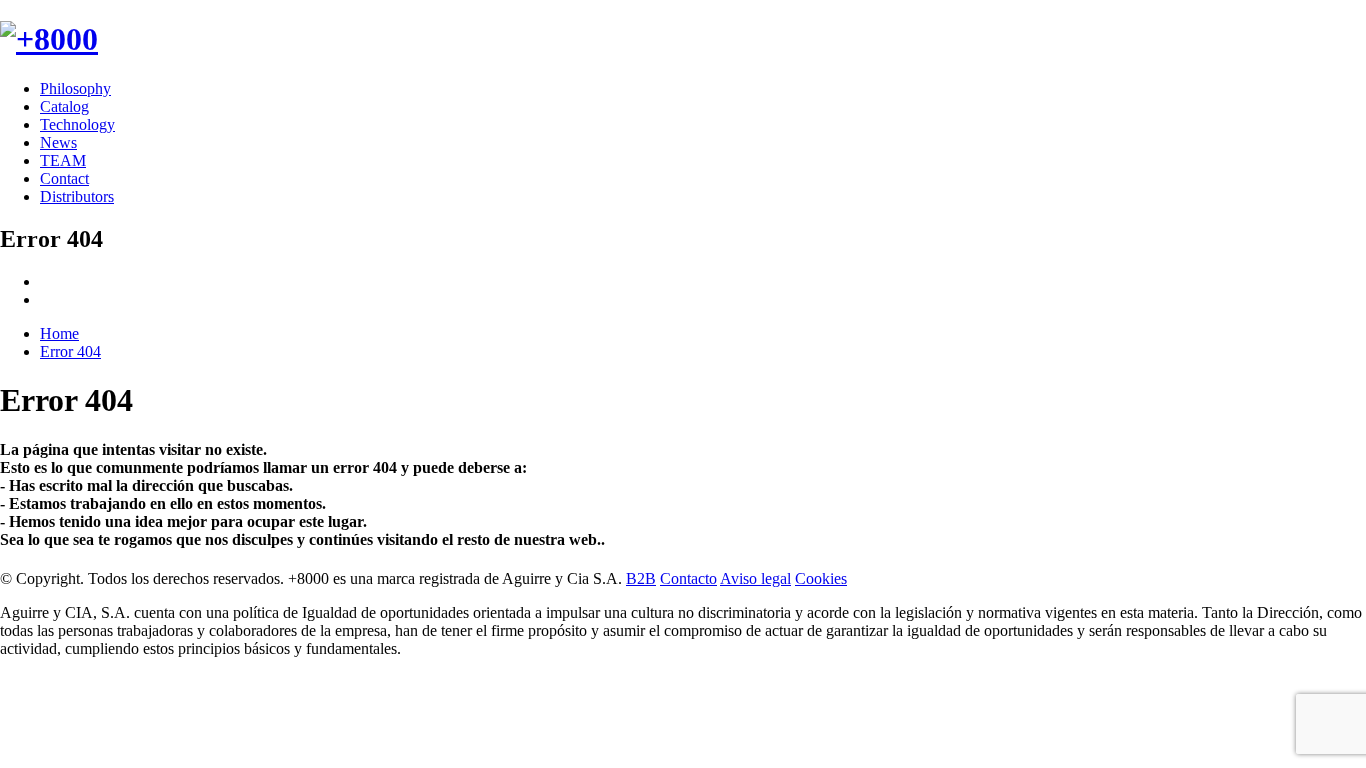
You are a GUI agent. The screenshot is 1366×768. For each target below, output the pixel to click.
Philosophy (75, 88)
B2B (641, 578)
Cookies (821, 578)
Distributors (77, 196)
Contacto (688, 578)
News (58, 142)
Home (59, 333)
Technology (77, 124)
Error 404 (70, 351)
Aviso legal (755, 578)
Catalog (64, 106)
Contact (64, 178)
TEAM (63, 160)
